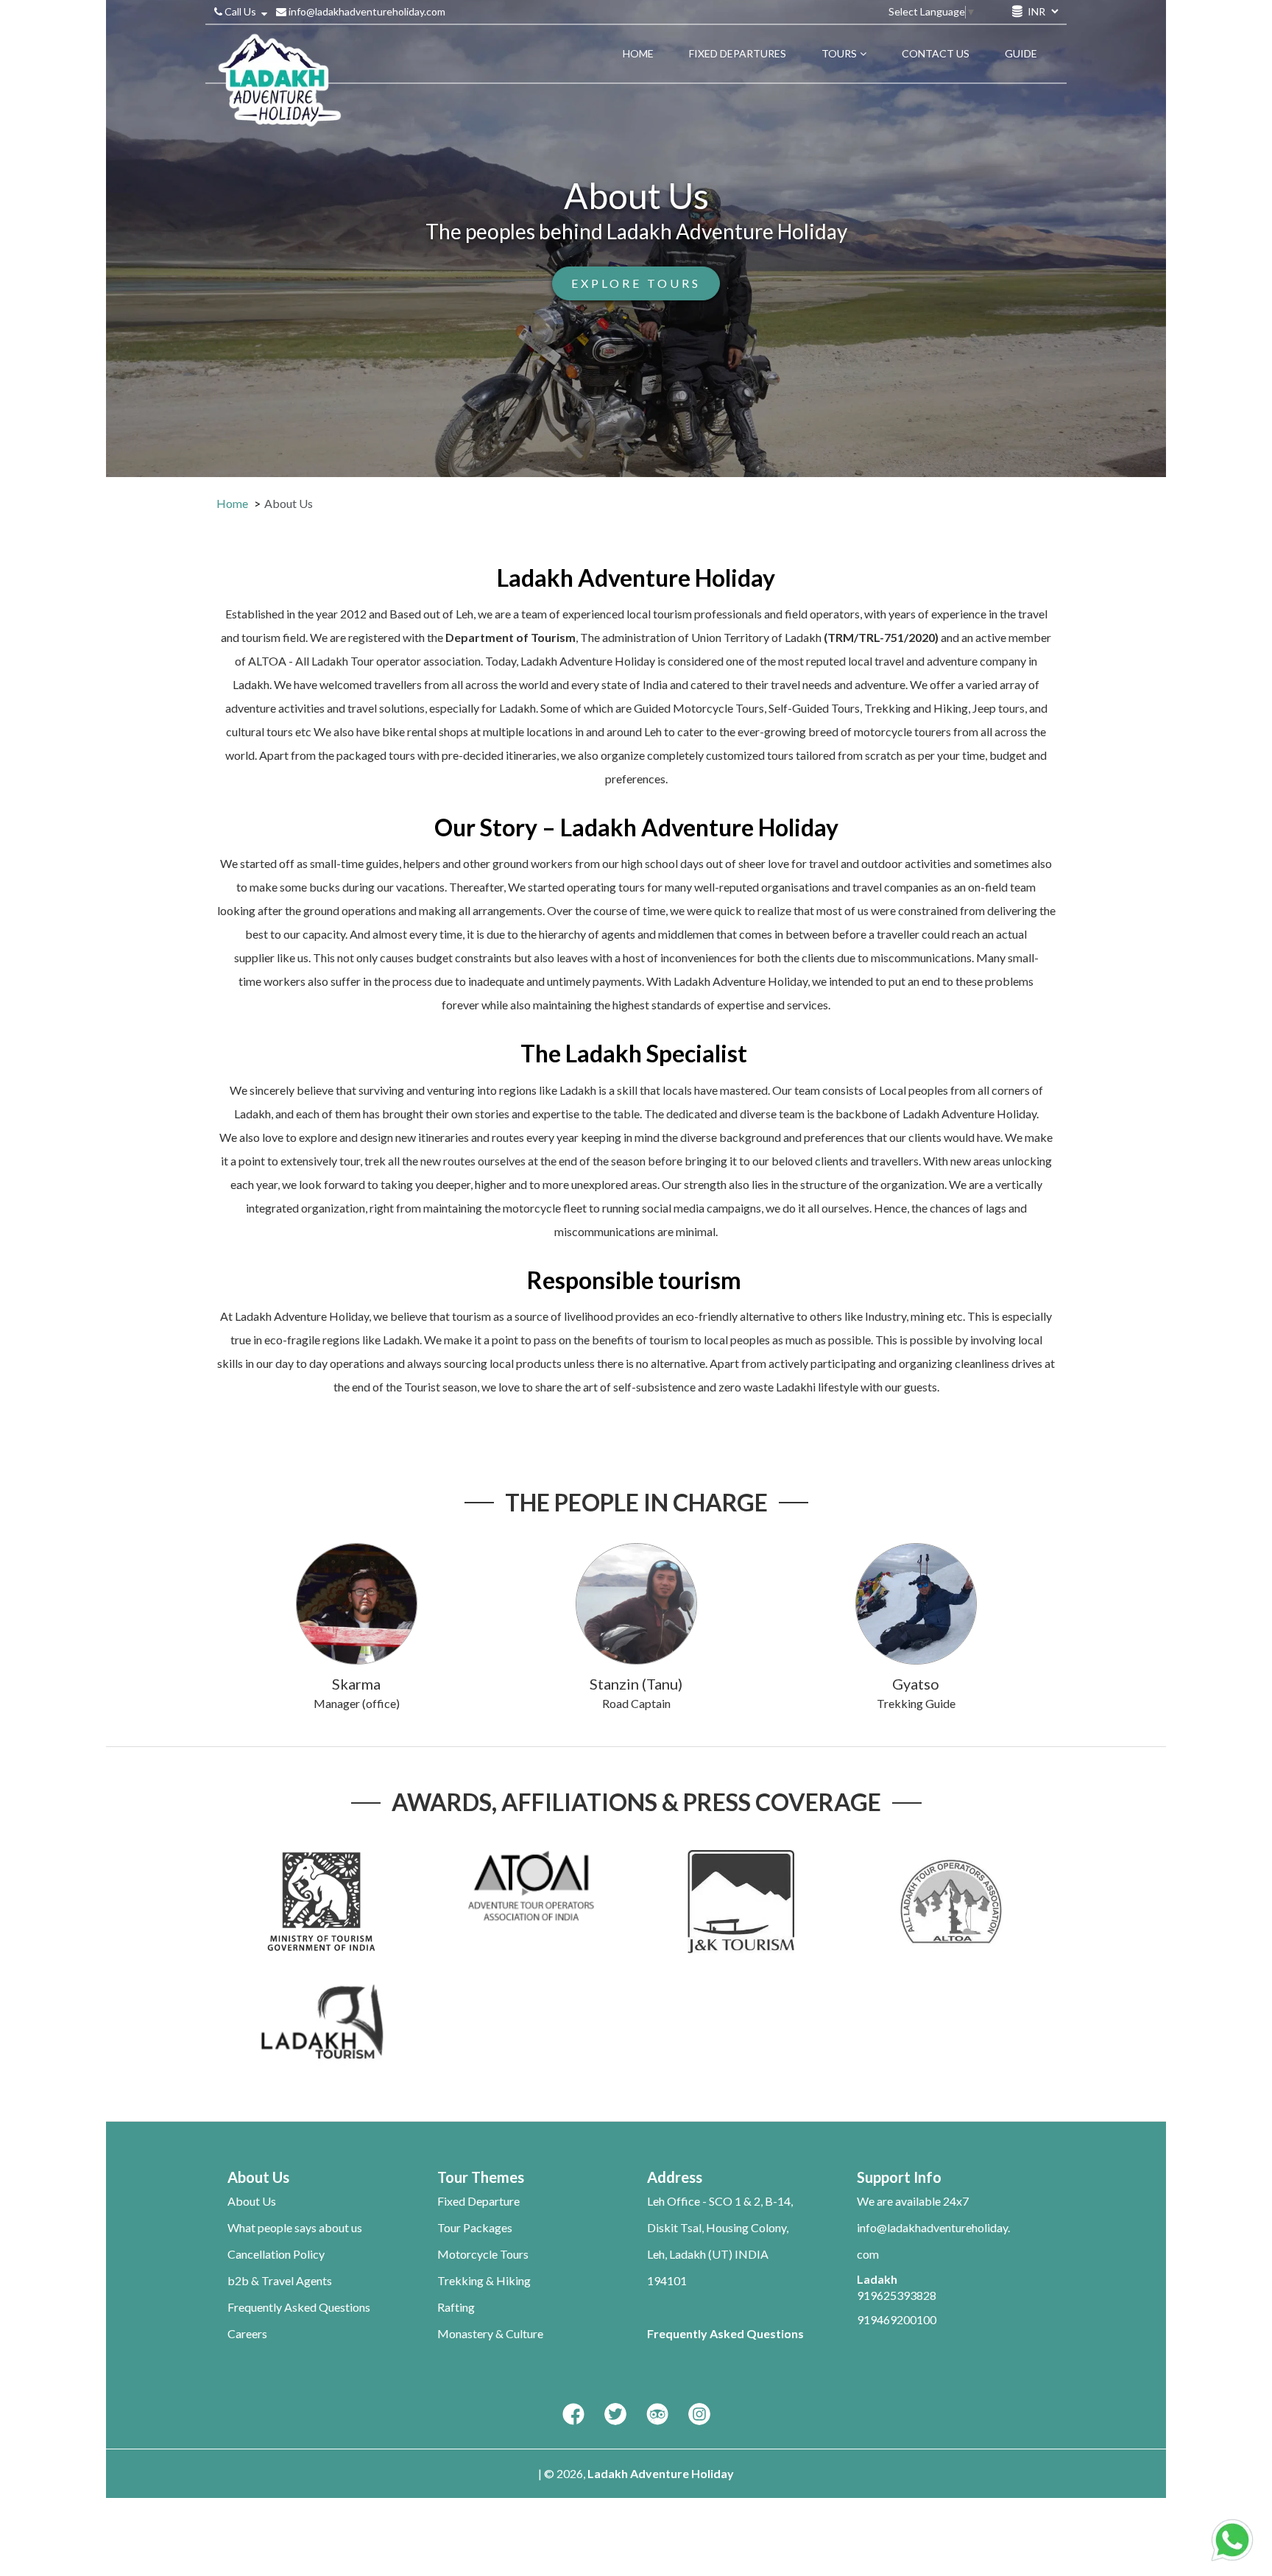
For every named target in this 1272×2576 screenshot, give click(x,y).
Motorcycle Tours (483, 2254)
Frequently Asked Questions (299, 2307)
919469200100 (897, 2319)
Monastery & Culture (490, 2333)
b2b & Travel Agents (280, 2280)
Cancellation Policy (276, 2254)
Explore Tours (636, 283)
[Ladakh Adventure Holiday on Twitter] (615, 2415)
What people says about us (295, 2227)
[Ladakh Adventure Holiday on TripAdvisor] (657, 2415)
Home (232, 503)
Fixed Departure (478, 2201)
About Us (252, 2201)
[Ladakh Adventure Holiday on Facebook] (573, 2415)
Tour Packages (475, 2227)
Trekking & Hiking (484, 2280)
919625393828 (897, 2295)
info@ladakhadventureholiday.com (366, 11)
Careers (247, 2333)
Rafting (456, 2307)
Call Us (240, 11)
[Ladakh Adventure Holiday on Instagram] (699, 2415)
